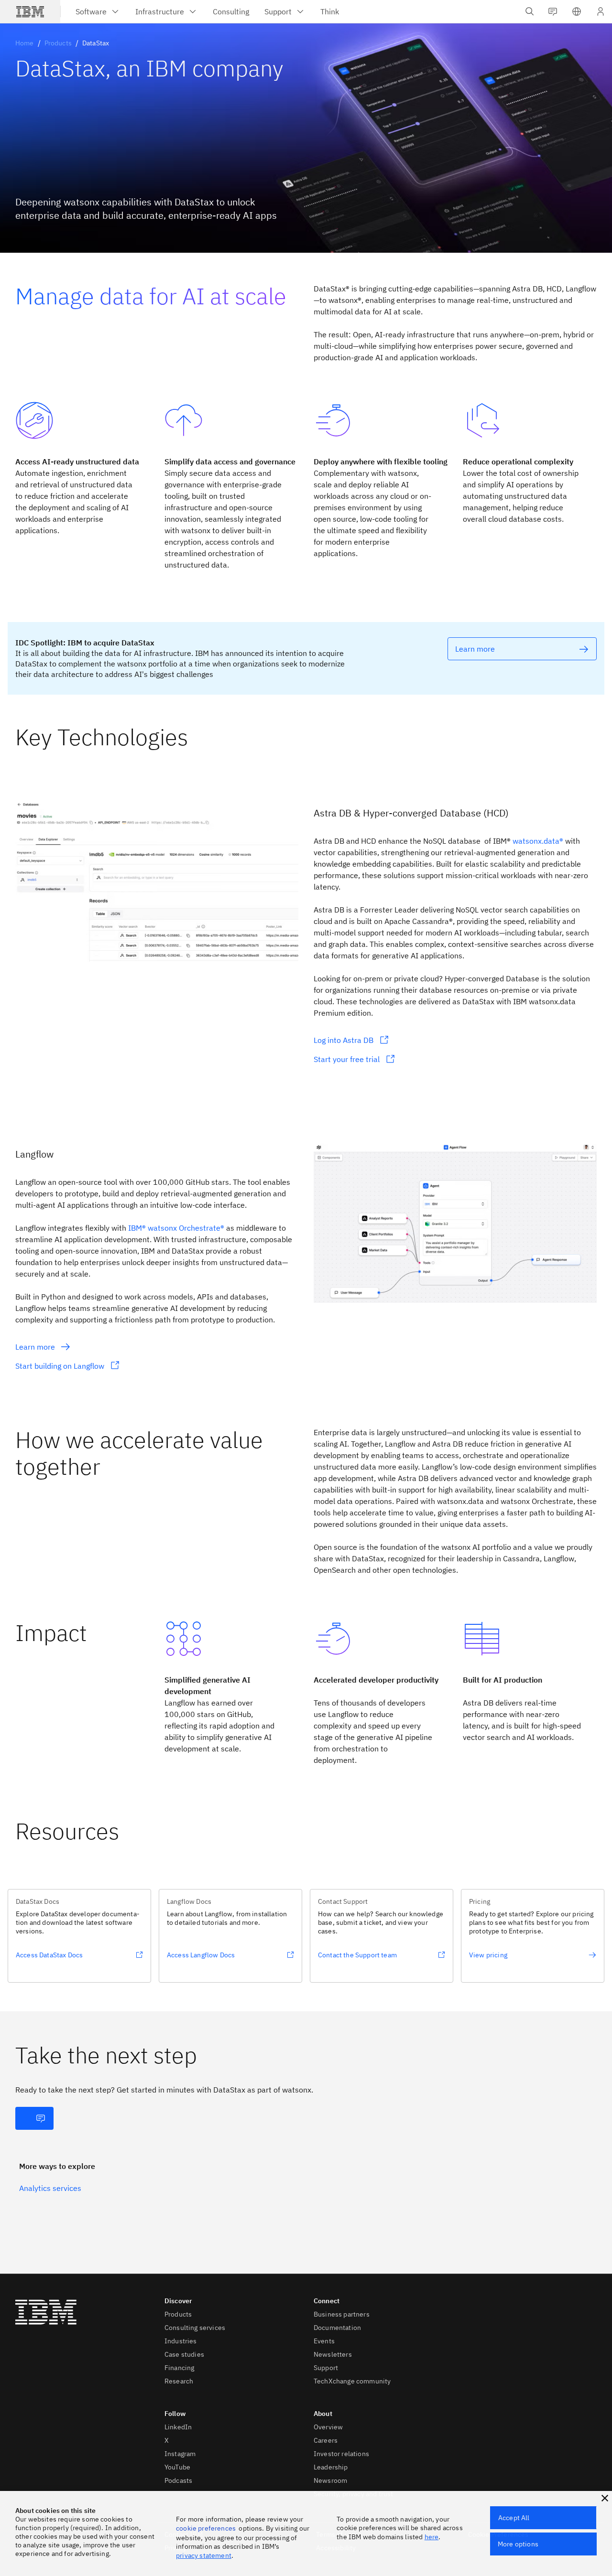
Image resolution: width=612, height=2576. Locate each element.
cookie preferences (206, 2528)
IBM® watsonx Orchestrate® (176, 1228)
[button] (577, 11)
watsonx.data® (538, 841)
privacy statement (204, 2555)
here (432, 2537)
